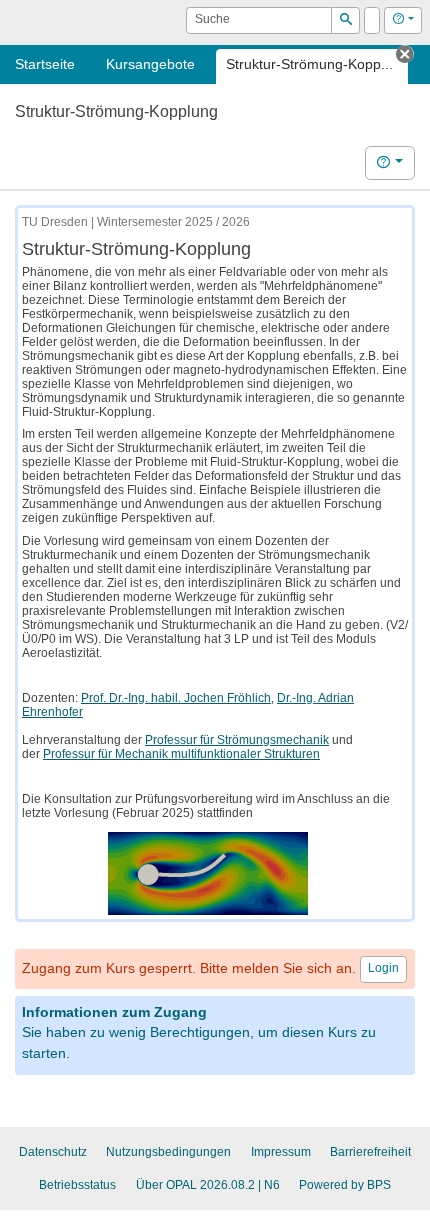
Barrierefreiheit (370, 1152)
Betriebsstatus (77, 1185)
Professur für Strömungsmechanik (237, 740)
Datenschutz (53, 1152)
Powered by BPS (345, 1185)
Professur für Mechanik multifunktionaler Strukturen (181, 754)
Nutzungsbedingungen (168, 1152)
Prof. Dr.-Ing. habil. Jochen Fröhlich (176, 698)
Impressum (281, 1152)
